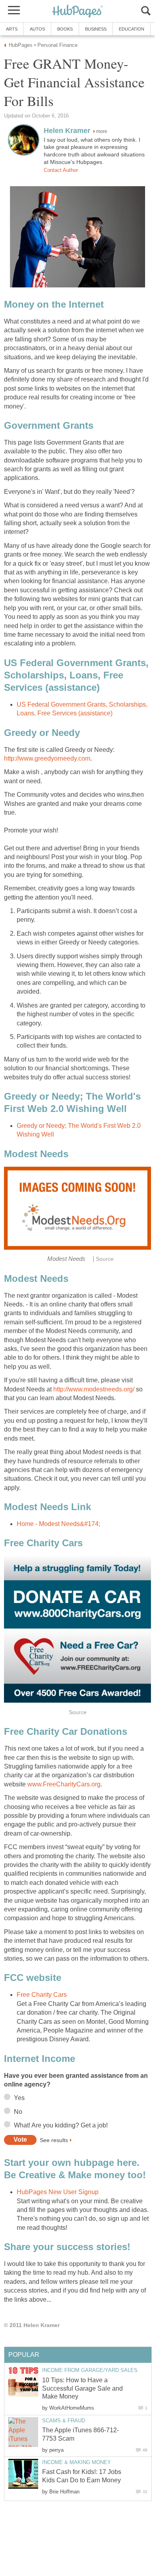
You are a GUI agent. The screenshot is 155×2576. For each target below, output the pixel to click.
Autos (37, 29)
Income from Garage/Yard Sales (90, 2370)
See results (54, 2140)
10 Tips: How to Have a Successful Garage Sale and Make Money (82, 2388)
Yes (19, 2098)
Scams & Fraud (64, 2421)
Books (65, 29)
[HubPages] (77, 12)
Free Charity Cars (42, 1995)
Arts (12, 29)
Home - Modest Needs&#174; (58, 1524)
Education (132, 29)
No (18, 2112)
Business (96, 29)
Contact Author (61, 170)
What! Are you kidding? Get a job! (61, 2125)
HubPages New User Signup (58, 2192)
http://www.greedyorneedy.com (47, 758)
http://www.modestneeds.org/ (94, 1389)
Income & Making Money (77, 2462)
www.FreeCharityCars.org (64, 1784)
